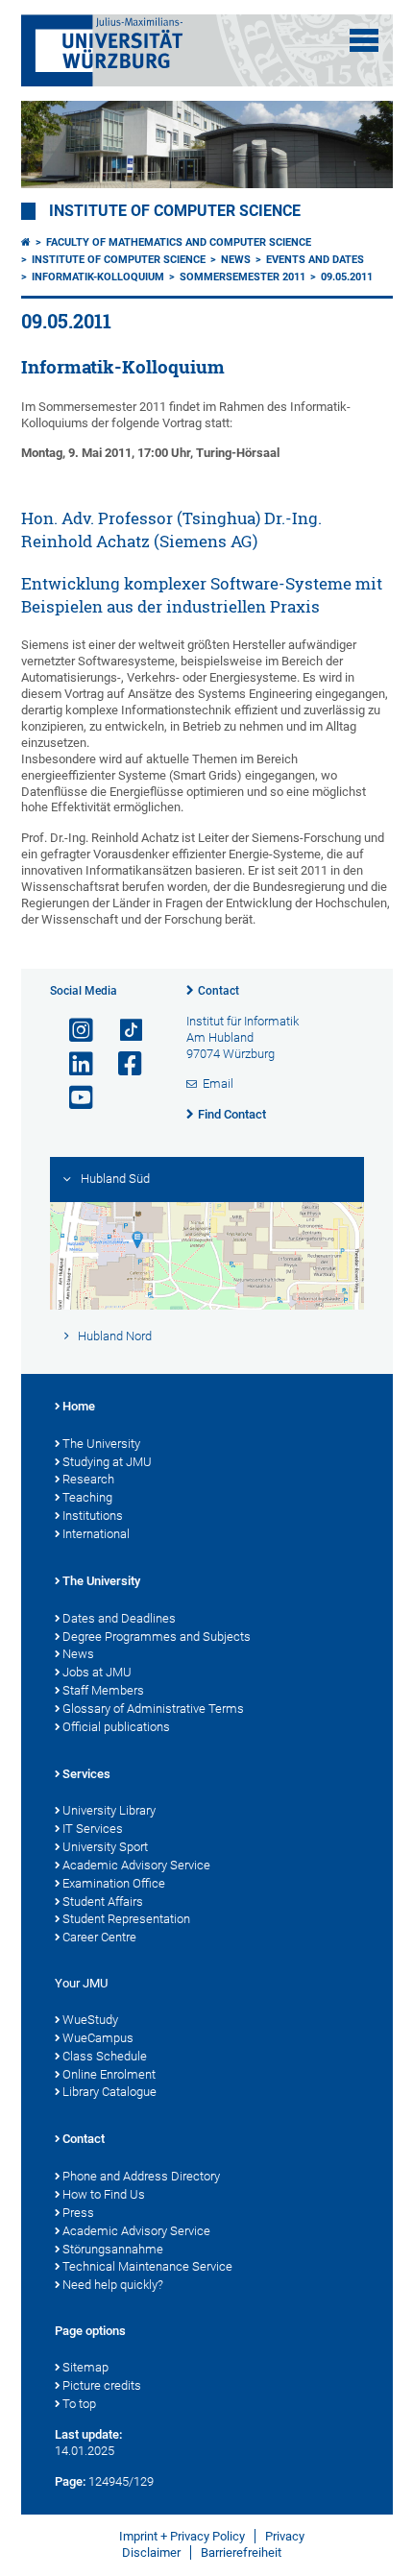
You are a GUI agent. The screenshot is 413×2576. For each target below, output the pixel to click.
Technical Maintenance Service (147, 2266)
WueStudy (90, 2020)
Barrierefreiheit (241, 2552)
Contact (219, 991)
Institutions (93, 1516)
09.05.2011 (347, 277)
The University (101, 1444)
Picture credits (102, 2385)
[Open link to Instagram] (73, 1031)
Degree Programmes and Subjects (157, 1637)
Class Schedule (105, 2056)
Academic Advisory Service (136, 1865)
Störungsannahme (113, 2249)
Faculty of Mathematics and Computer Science (179, 242)
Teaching (87, 1497)
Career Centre (99, 1937)
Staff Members (103, 1690)
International (96, 1534)
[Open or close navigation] (364, 40)
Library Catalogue (109, 2092)
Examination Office (114, 1883)
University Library (109, 1810)
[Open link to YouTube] (73, 1098)
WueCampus (98, 2038)
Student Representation (126, 1919)
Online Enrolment (109, 2074)
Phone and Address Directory (141, 2176)
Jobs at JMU (97, 1672)
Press (78, 2213)
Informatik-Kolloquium (98, 277)
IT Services (93, 1829)
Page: (70, 2481)
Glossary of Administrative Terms (153, 1709)
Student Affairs (103, 1902)
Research (88, 1479)
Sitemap (85, 2367)
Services (86, 1774)
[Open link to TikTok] (122, 1031)
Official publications (116, 1727)
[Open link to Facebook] (122, 1064)
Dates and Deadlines (119, 1618)
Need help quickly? (113, 2285)
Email (218, 1083)
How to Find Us (104, 2194)
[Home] (26, 242)
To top (79, 2404)
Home (79, 1406)
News (236, 260)
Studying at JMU (107, 1462)
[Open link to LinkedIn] (73, 1064)
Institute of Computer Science (175, 211)
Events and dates (315, 260)
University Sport (105, 1847)
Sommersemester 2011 (243, 277)
